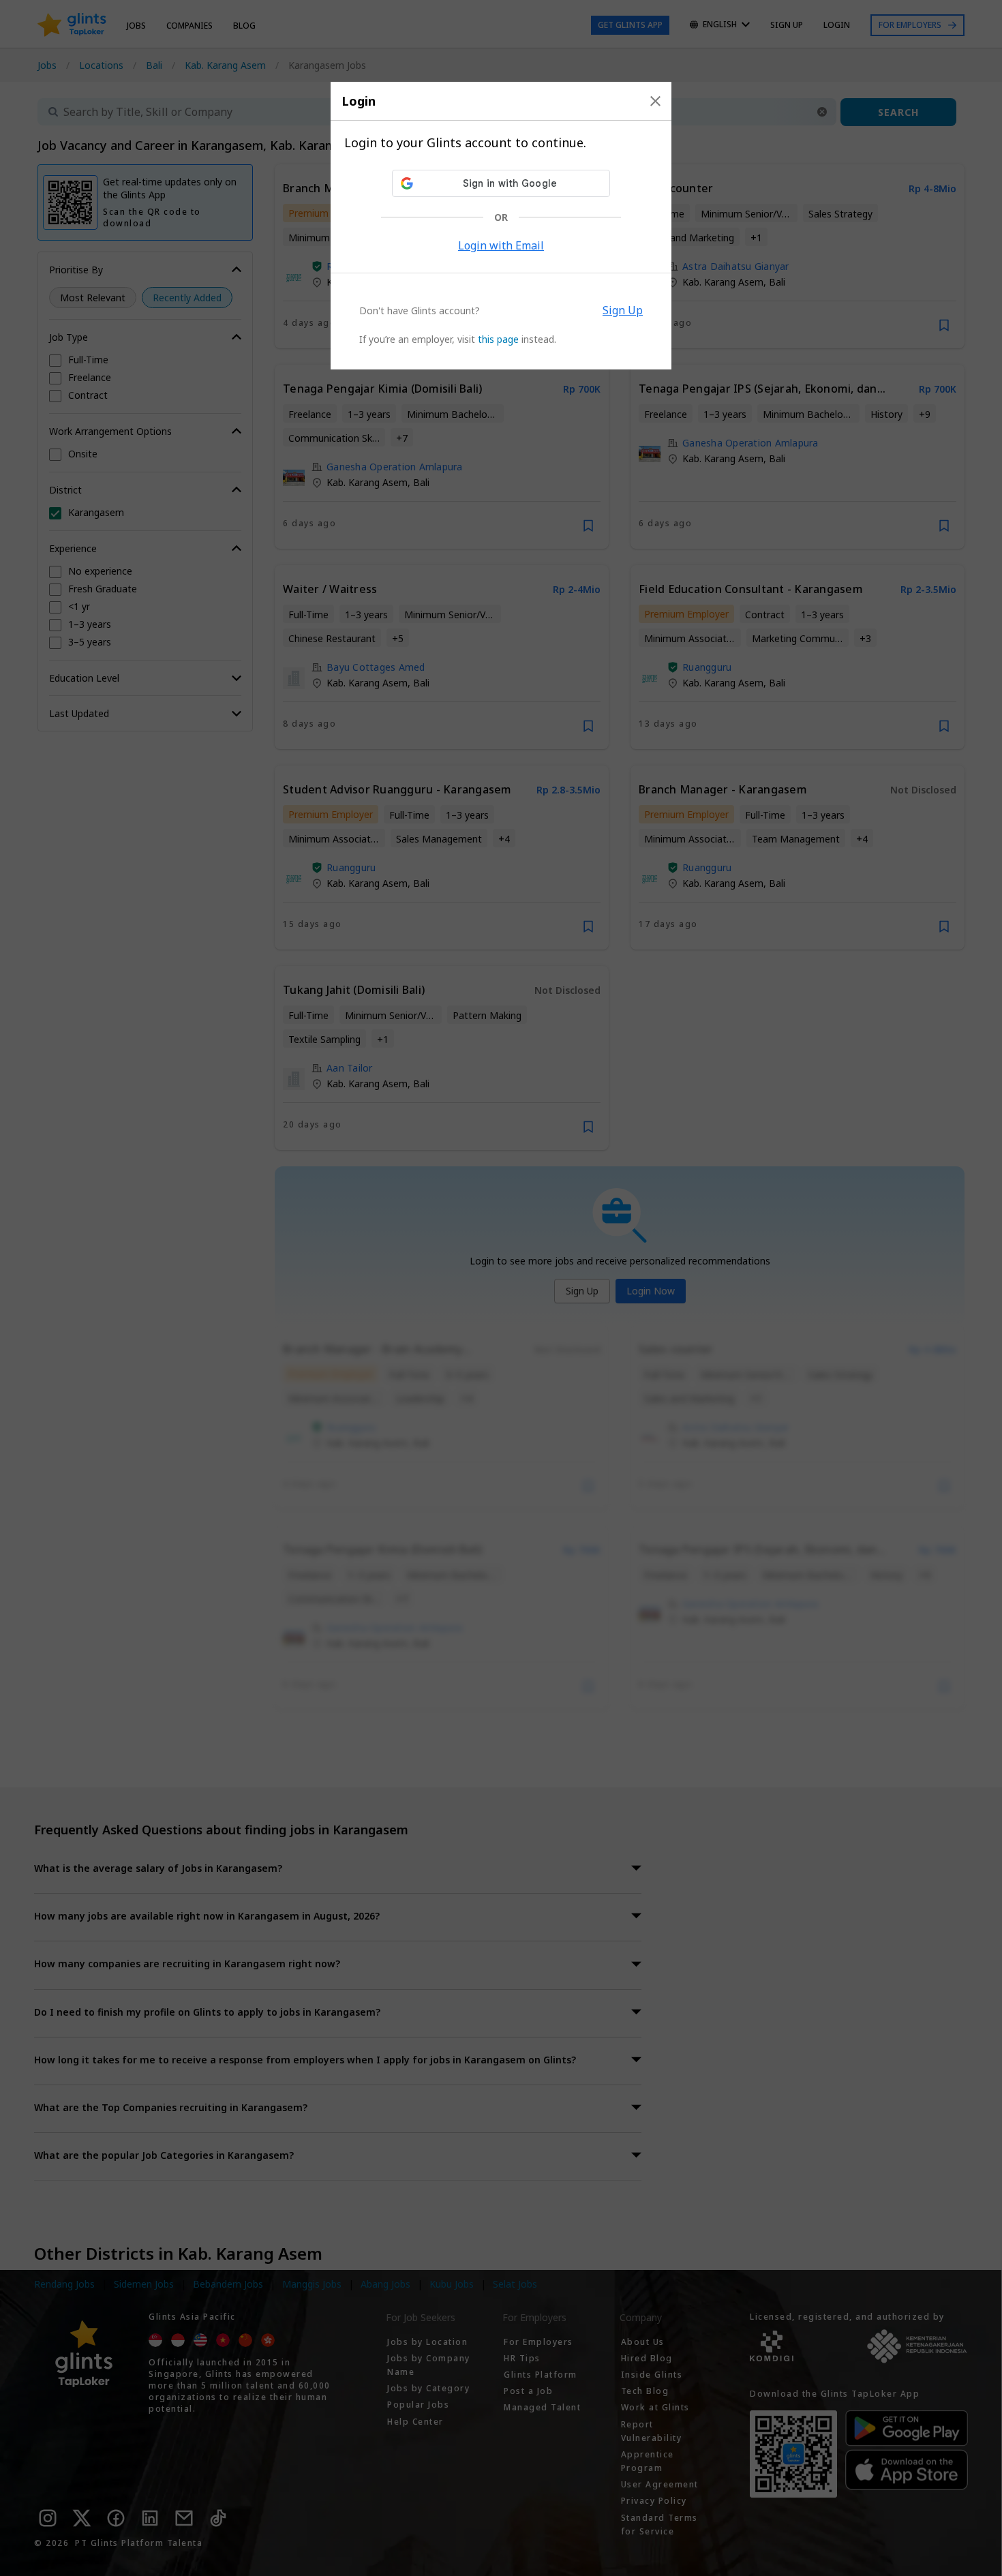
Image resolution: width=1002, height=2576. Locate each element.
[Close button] (655, 101)
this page (498, 339)
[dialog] (501, 226)
